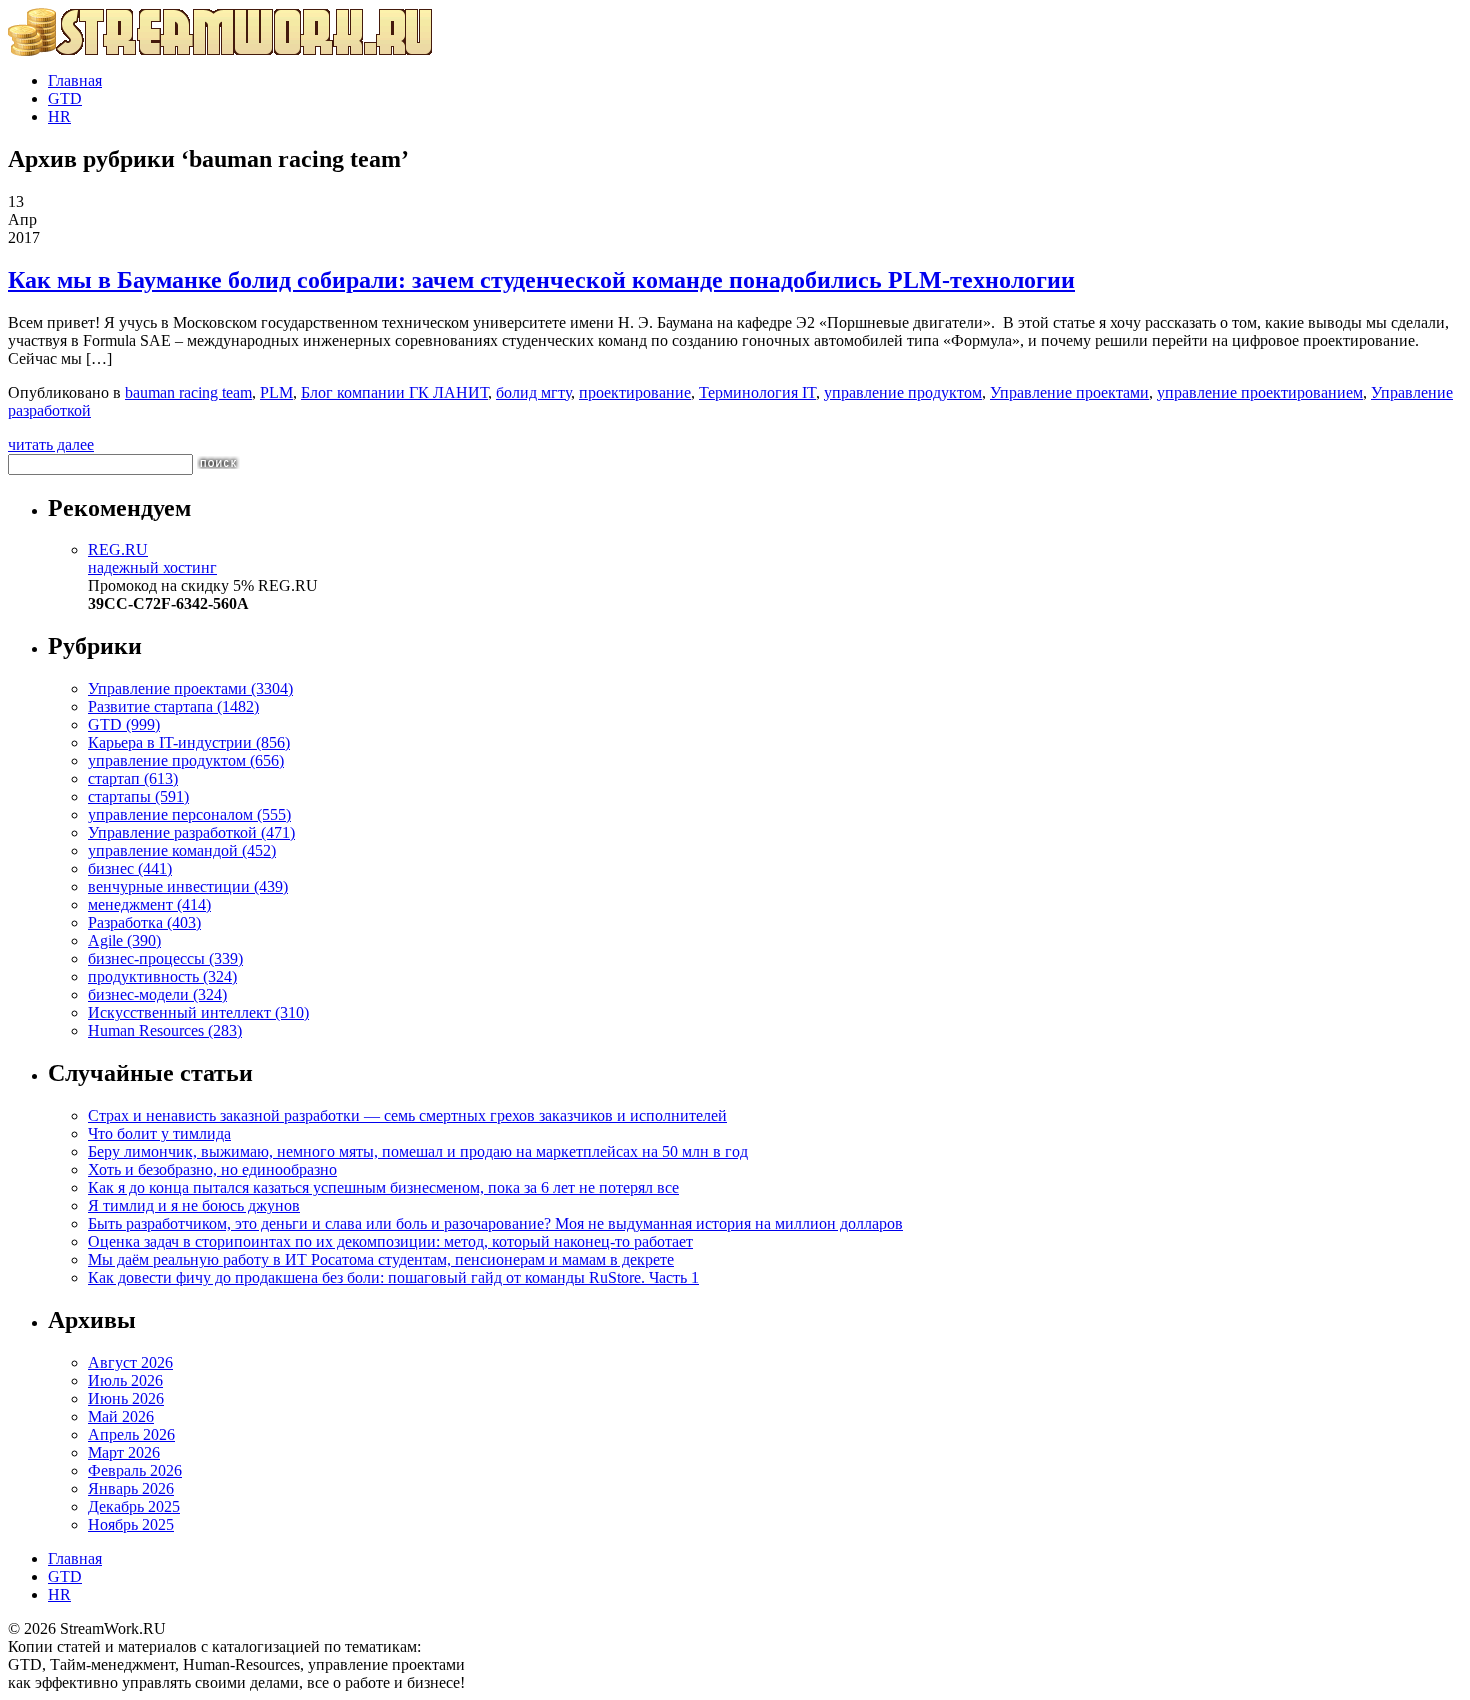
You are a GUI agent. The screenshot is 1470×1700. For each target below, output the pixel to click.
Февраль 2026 (135, 1470)
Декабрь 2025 (134, 1506)
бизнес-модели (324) (157, 994)
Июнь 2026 (126, 1398)
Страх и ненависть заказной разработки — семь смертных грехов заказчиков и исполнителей (407, 1115)
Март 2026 (124, 1452)
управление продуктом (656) (186, 760)
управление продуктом (903, 392)
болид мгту (533, 392)
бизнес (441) (130, 868)
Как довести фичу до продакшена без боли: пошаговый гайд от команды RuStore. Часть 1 (393, 1277)
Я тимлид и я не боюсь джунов (194, 1205)
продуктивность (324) (162, 976)
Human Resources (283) (165, 1030)
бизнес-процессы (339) (165, 958)
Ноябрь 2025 (131, 1524)
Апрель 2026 (131, 1434)
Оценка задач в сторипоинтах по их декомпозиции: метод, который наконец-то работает (390, 1241)
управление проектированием (1260, 392)
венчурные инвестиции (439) (188, 886)
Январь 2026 (131, 1488)
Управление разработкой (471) (191, 832)
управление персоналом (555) (189, 814)
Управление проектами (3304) (190, 688)
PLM (276, 392)
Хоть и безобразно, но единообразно (212, 1169)
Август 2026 (130, 1362)
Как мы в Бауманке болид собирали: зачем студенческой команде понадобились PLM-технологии (541, 280)
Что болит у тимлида (159, 1133)
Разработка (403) (144, 922)
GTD (65, 98)
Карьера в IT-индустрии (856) (189, 742)
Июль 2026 (125, 1380)
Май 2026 (121, 1416)
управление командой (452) (182, 850)
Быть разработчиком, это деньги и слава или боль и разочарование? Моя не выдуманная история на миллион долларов (495, 1223)
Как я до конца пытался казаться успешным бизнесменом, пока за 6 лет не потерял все (383, 1187)
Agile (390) (124, 940)
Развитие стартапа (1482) (173, 706)
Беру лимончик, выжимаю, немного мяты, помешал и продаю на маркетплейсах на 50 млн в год (418, 1151)
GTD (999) (124, 724)
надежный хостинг (152, 558)
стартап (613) (133, 778)
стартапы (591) (138, 796)
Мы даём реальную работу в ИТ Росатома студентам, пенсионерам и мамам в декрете (381, 1259)
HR (59, 116)
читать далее (51, 444)
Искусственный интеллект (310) (198, 1012)
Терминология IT (757, 392)
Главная (75, 80)
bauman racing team (188, 392)
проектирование (635, 392)
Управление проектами (1069, 392)
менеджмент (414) (149, 904)
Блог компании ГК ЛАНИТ (394, 392)
